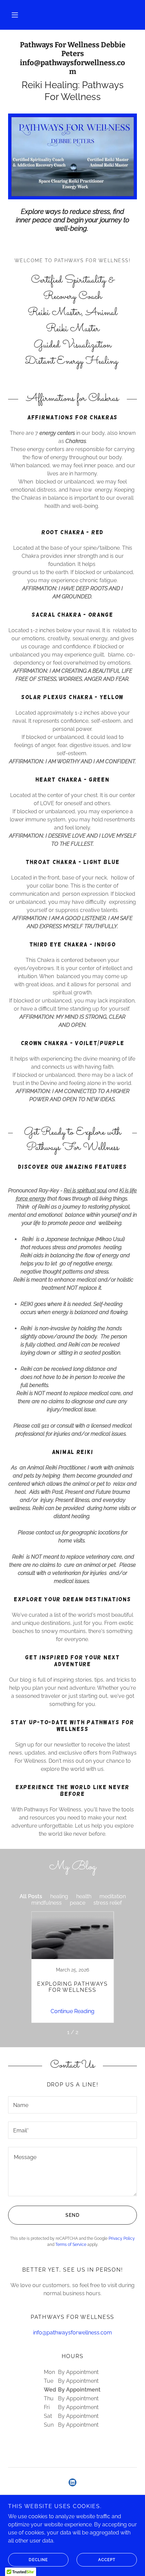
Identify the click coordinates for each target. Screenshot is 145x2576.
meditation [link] (113, 1896)
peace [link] (78, 1903)
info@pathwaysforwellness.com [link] (72, 2333)
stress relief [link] (108, 1903)
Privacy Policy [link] (122, 2238)
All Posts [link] (31, 1896)
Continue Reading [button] (72, 2011)
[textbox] (72, 2105)
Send (72, 2215)
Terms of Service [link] (71, 2245)
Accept (107, 2560)
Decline (38, 2560)
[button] (15, 15)
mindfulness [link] (47, 1903)
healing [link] (59, 1896)
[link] (72, 58)
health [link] (84, 1896)
